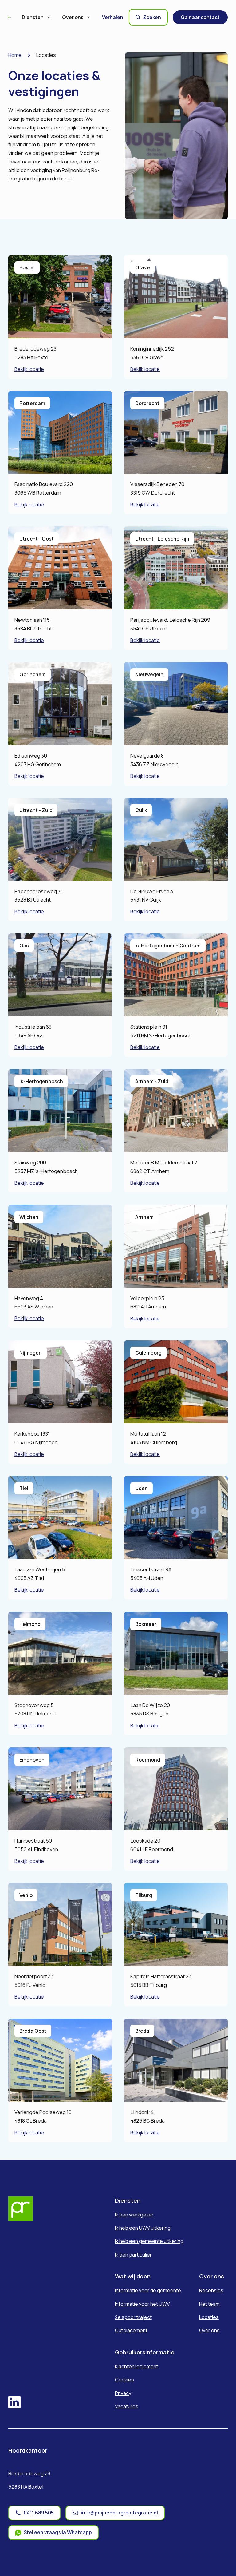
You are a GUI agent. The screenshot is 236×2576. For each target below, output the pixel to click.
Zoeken (152, 17)
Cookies (124, 2380)
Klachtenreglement (137, 2366)
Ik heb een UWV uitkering (143, 2228)
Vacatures (127, 2406)
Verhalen (113, 17)
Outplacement (131, 2330)
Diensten (33, 17)
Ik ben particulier (133, 2255)
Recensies (211, 2290)
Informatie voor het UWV (142, 2304)
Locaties (209, 2317)
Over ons (73, 17)
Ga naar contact (200, 17)
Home (15, 55)
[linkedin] (14, 2403)
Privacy (123, 2393)
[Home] (10, 17)
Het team (209, 2304)
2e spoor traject (133, 2317)
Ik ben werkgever (134, 2215)
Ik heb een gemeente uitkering (149, 2241)
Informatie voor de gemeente (148, 2290)
